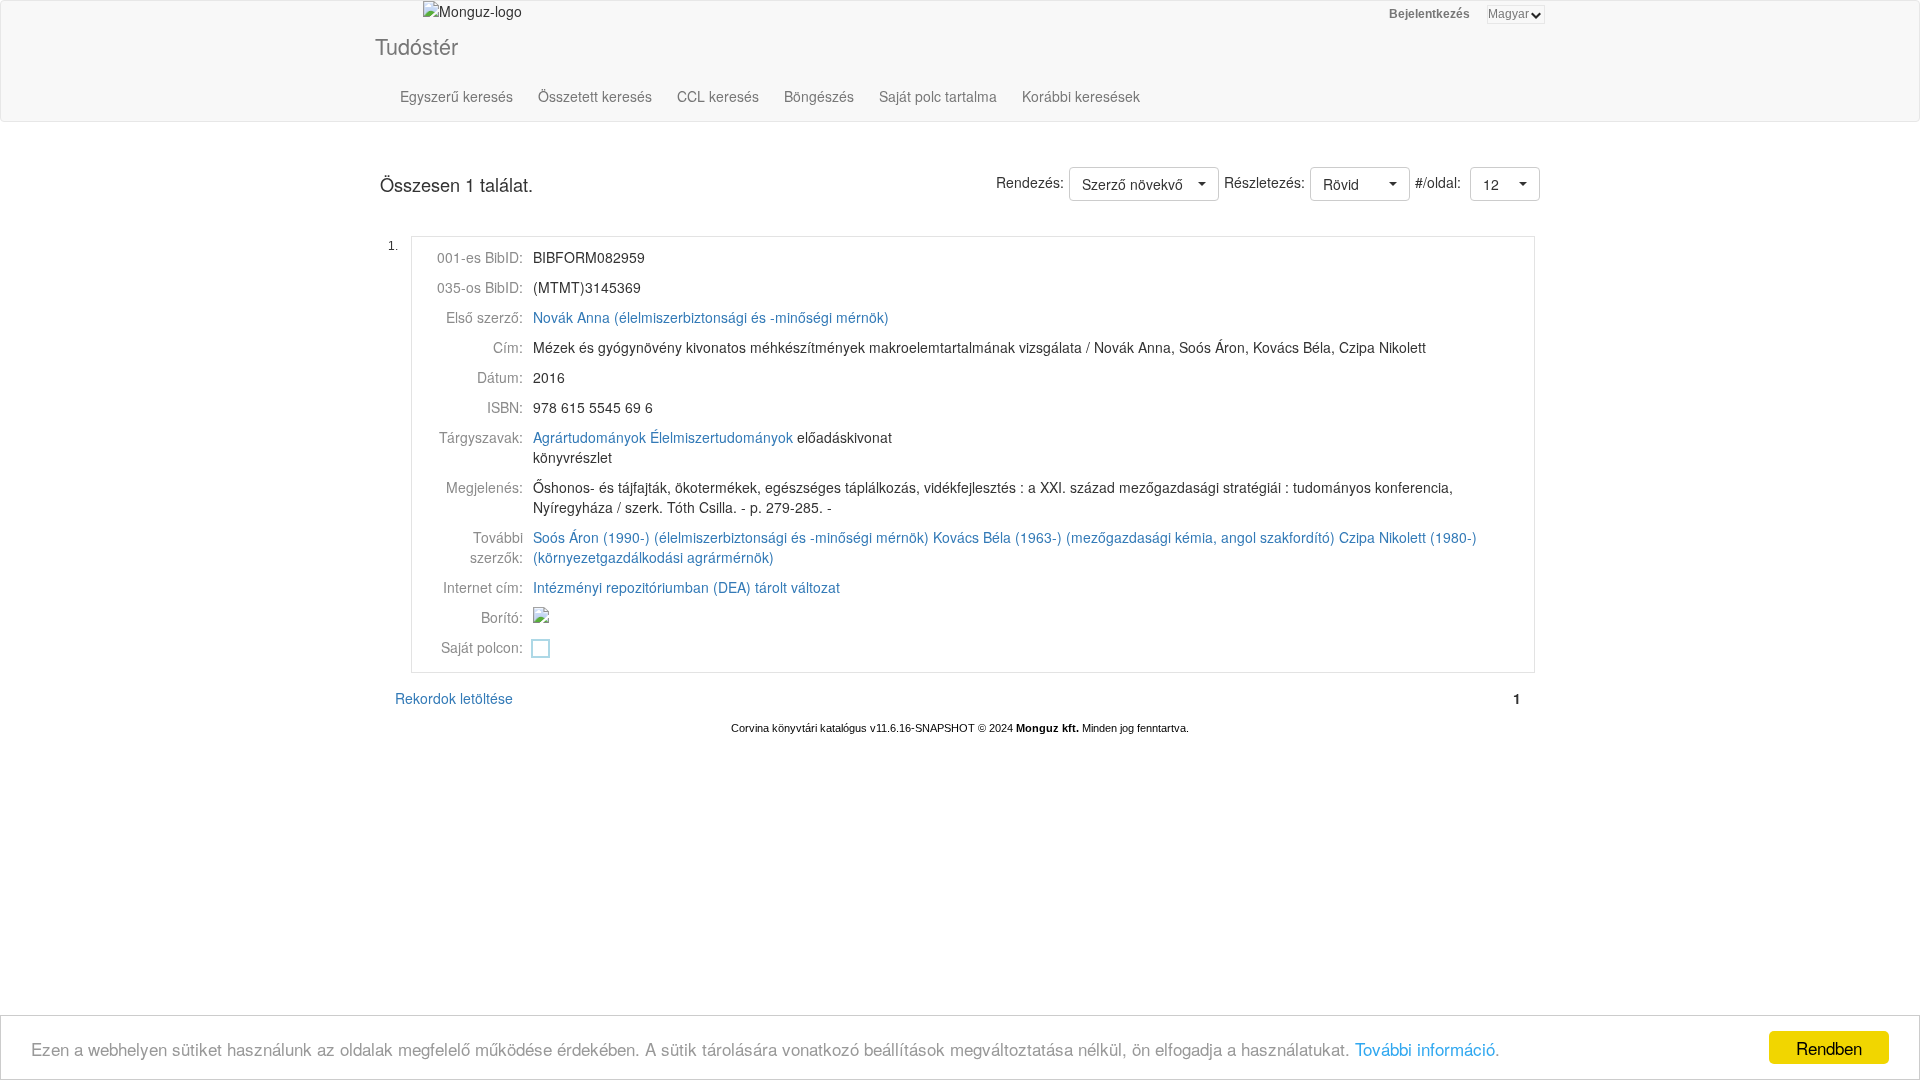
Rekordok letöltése (454, 698)
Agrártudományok (589, 437)
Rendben (1829, 1047)
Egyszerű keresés (456, 96)
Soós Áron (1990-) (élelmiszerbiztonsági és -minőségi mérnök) (731, 537)
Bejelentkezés (1429, 14)
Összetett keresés (595, 96)
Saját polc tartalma (938, 96)
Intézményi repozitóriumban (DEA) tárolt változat (686, 587)
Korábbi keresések (1081, 96)
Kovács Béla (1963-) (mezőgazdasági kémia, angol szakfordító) (1134, 537)
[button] (1505, 184)
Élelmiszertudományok (721, 437)
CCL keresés (718, 96)
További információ (1425, 1048)
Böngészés (819, 96)
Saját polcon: (482, 647)
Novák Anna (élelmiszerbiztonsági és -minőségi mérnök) (711, 317)
